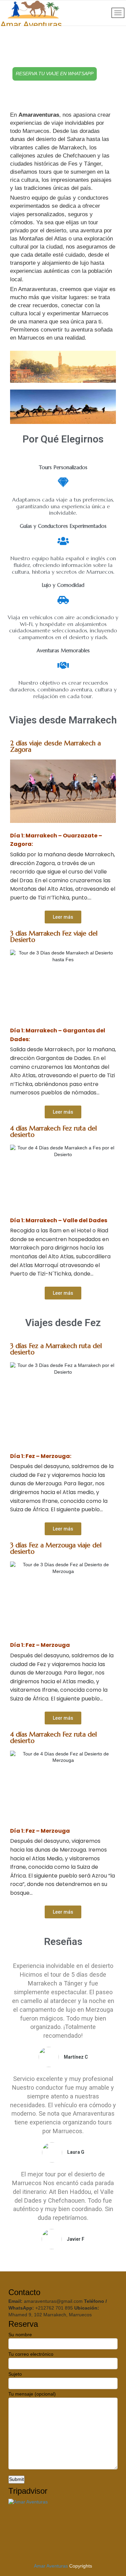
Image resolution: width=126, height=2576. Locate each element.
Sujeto (15, 2374)
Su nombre (20, 2335)
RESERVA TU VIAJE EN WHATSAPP (55, 74)
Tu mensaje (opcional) (32, 2394)
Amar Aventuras (51, 2566)
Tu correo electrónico (31, 2354)
